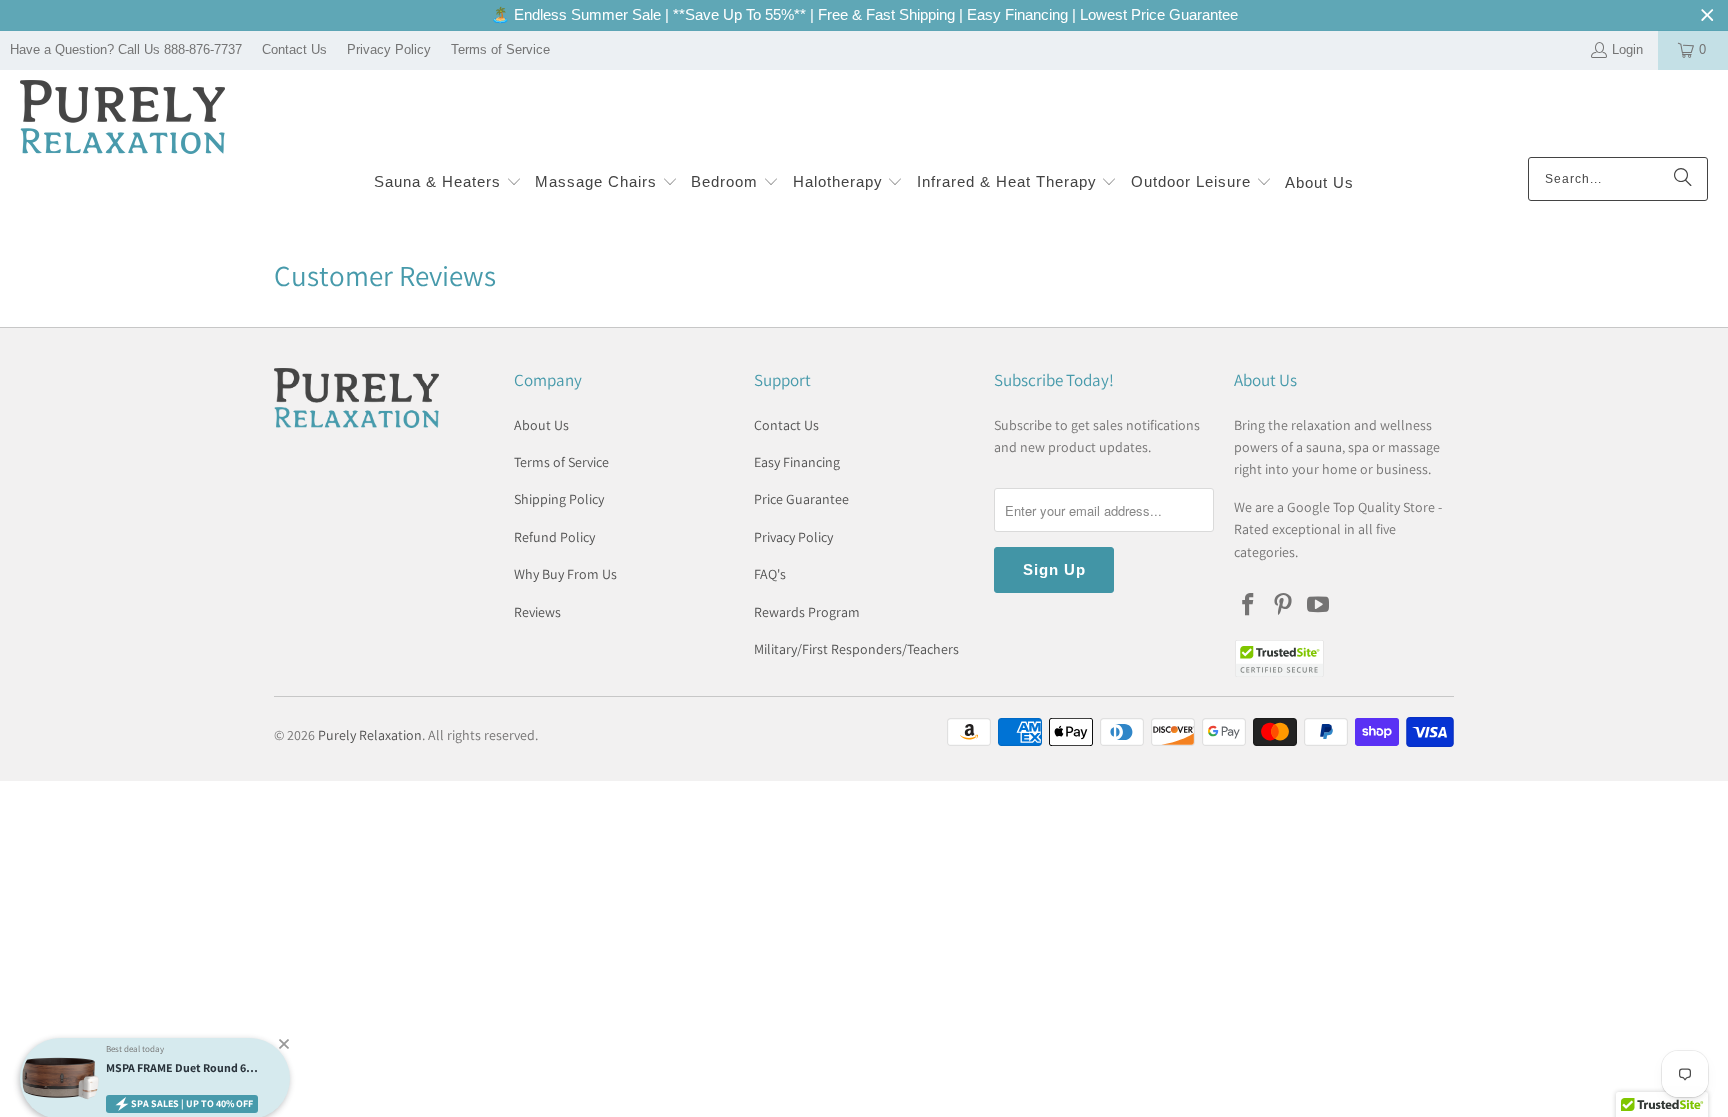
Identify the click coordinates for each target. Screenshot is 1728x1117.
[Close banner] (1707, 15)
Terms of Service (500, 49)
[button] (448, 183)
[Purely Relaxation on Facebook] (1249, 605)
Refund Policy (554, 537)
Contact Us (294, 49)
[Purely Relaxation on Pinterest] (1284, 605)
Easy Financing (797, 462)
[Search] (1683, 179)
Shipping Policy (559, 499)
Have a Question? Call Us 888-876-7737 (126, 49)
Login (1627, 49)
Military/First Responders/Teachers (856, 649)
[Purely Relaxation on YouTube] (1318, 605)
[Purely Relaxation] (122, 118)
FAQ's (770, 574)
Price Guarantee (801, 499)
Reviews (537, 612)
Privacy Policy (389, 49)
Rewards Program (807, 612)
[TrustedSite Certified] (1279, 658)
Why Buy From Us (565, 574)
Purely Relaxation (370, 735)
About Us (541, 425)
